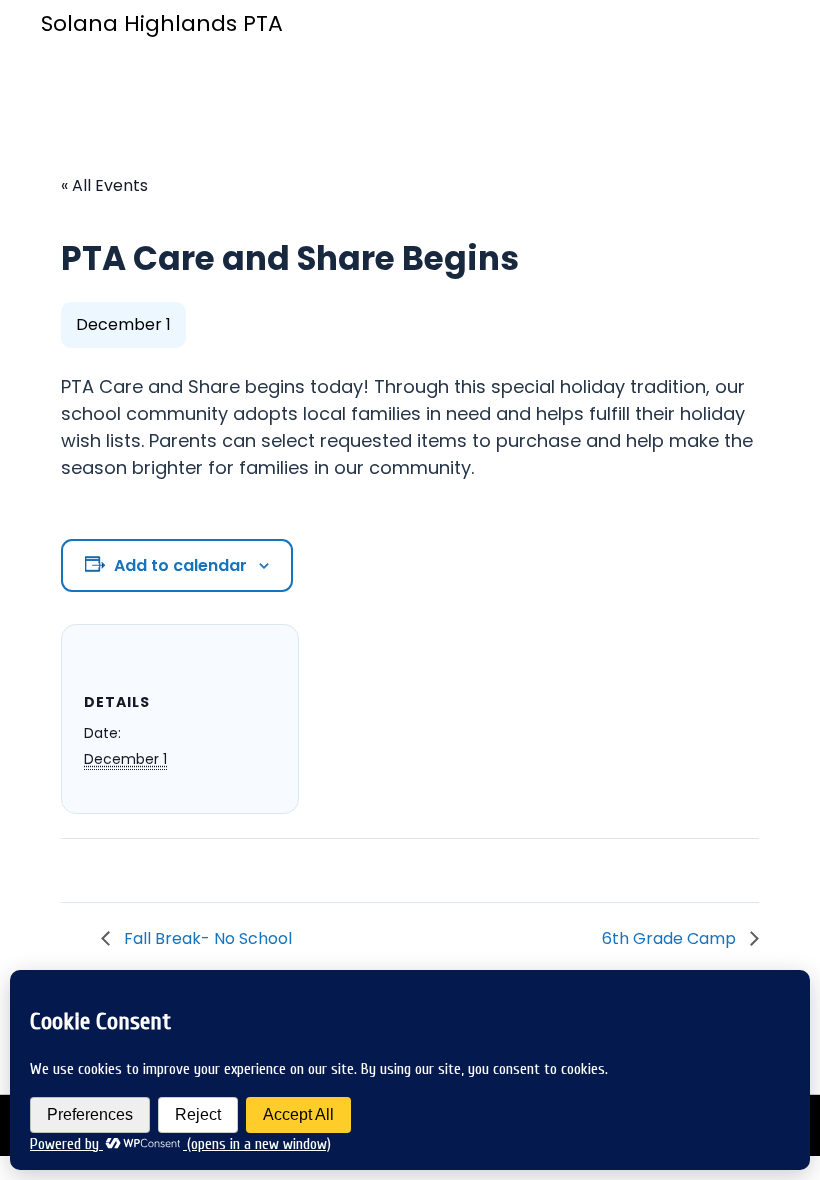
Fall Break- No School (206, 938)
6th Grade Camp (671, 938)
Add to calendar (180, 565)
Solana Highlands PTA (162, 23)
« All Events (104, 185)
